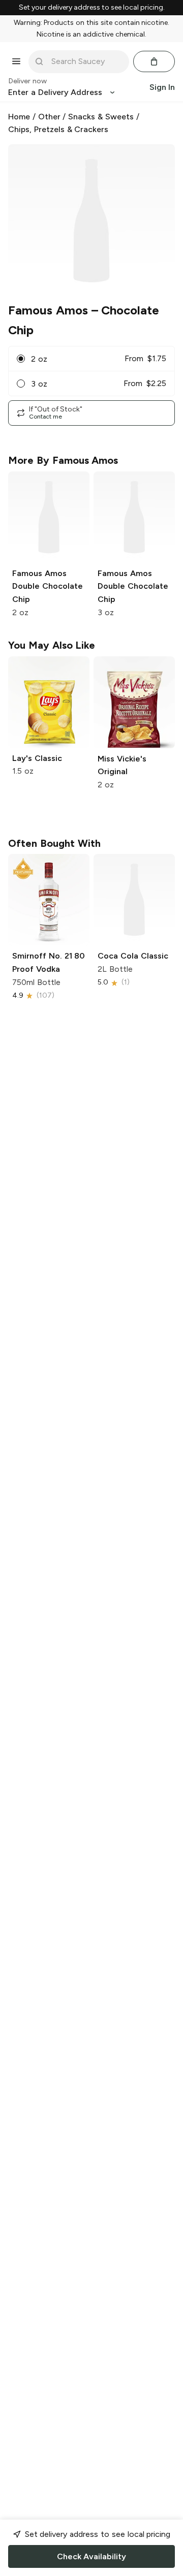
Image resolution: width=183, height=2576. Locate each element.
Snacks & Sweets (101, 117)
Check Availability (91, 2556)
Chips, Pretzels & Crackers (58, 129)
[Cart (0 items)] (154, 61)
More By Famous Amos (63, 460)
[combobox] (86, 61)
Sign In (162, 87)
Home (19, 117)
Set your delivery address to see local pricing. (92, 8)
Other (49, 117)
